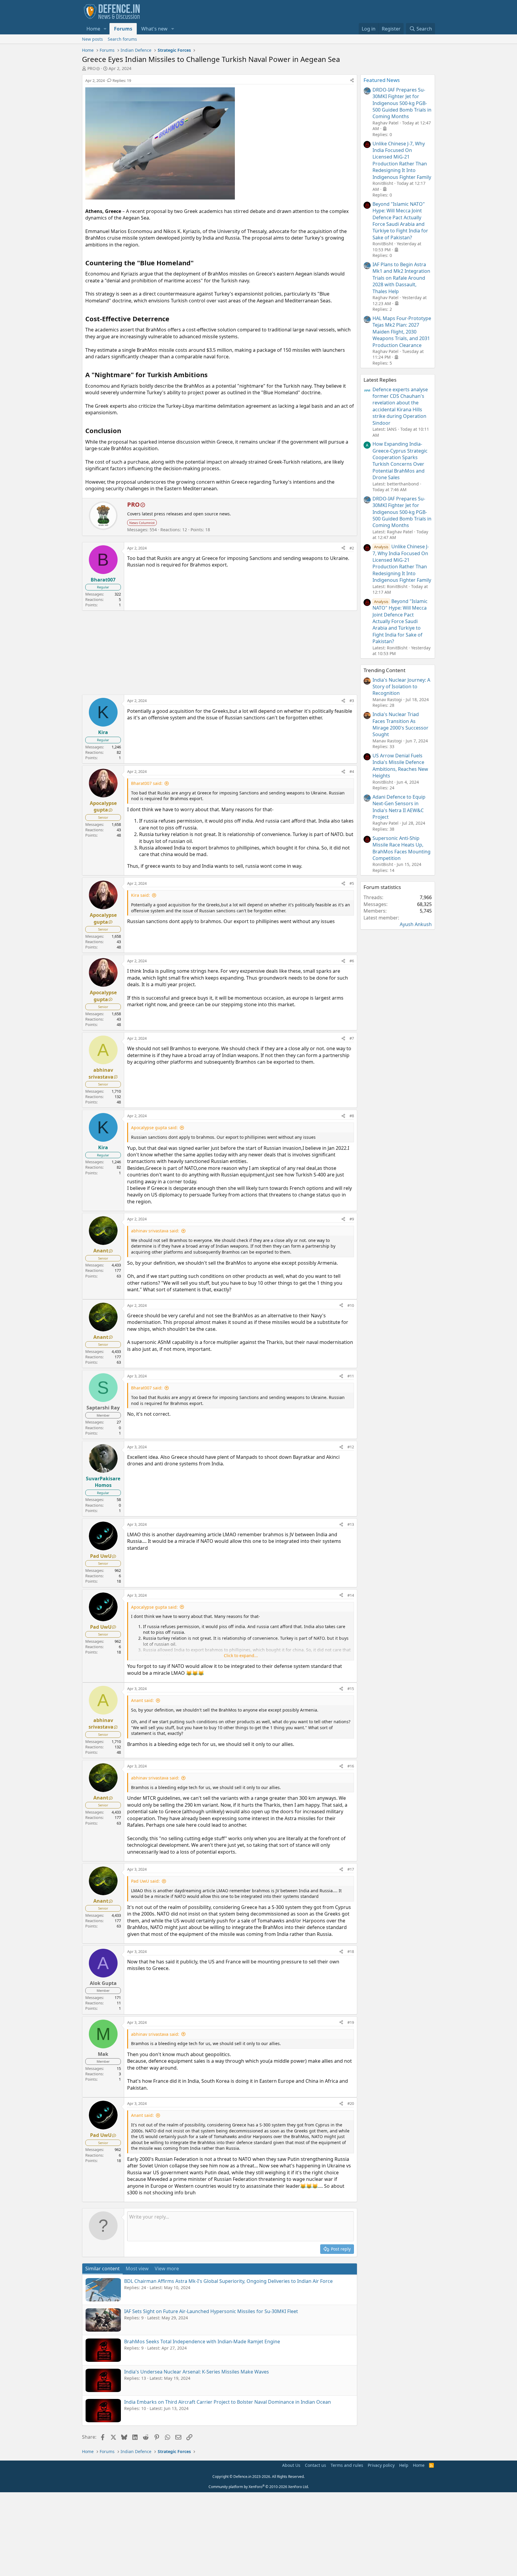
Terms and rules (347, 2465)
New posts (92, 39)
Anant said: (142, 1700)
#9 (352, 1219)
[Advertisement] (220, 653)
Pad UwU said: (145, 1881)
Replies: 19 (122, 80)
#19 (351, 2022)
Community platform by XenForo (259, 2487)
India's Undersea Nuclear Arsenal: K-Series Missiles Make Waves (197, 2372)
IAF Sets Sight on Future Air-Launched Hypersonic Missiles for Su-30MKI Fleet (211, 2311)
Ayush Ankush (416, 924)
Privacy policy (381, 2465)
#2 (352, 548)
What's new (154, 29)
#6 (352, 961)
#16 (351, 1766)
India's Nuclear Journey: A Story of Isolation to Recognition (401, 687)
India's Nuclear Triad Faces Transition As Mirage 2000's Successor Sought (400, 724)
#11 (351, 1376)
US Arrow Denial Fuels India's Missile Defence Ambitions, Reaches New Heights (400, 766)
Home (93, 29)
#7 (352, 1038)
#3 (352, 701)
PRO (92, 68)
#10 (351, 1305)
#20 (351, 2103)
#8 (352, 1116)
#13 (351, 1524)
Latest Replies (380, 380)
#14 (351, 1595)
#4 (352, 771)
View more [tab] (167, 2269)
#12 (351, 1447)
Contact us (315, 2465)
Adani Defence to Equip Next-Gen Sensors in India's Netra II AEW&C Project (399, 807)
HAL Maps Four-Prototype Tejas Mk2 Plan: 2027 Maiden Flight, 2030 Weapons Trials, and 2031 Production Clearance (402, 332)
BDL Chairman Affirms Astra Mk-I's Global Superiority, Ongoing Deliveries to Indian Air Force (228, 2281)
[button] (105, 29)
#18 (351, 1951)
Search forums (122, 39)
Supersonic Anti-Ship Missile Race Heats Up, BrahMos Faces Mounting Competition (402, 848)
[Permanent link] (197, 263)
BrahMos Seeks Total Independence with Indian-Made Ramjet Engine (202, 2341)
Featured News (382, 80)
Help (404, 2465)
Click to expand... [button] (241, 1655)
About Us (291, 2465)
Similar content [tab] (102, 2269)
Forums (123, 29)
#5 (352, 883)
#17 (351, 1869)
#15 (351, 1689)
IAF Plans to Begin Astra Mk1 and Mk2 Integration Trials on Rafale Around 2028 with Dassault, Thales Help (401, 278)
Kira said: (140, 895)
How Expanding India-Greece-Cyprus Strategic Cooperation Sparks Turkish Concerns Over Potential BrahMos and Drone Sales (400, 461)
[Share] (352, 80)
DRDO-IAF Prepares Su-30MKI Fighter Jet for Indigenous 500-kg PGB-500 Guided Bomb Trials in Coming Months (402, 103)
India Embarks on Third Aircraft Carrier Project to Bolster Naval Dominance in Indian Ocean (228, 2402)
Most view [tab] (137, 2269)
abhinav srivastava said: (155, 1231)
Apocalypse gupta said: (154, 1128)
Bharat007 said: (147, 783)
